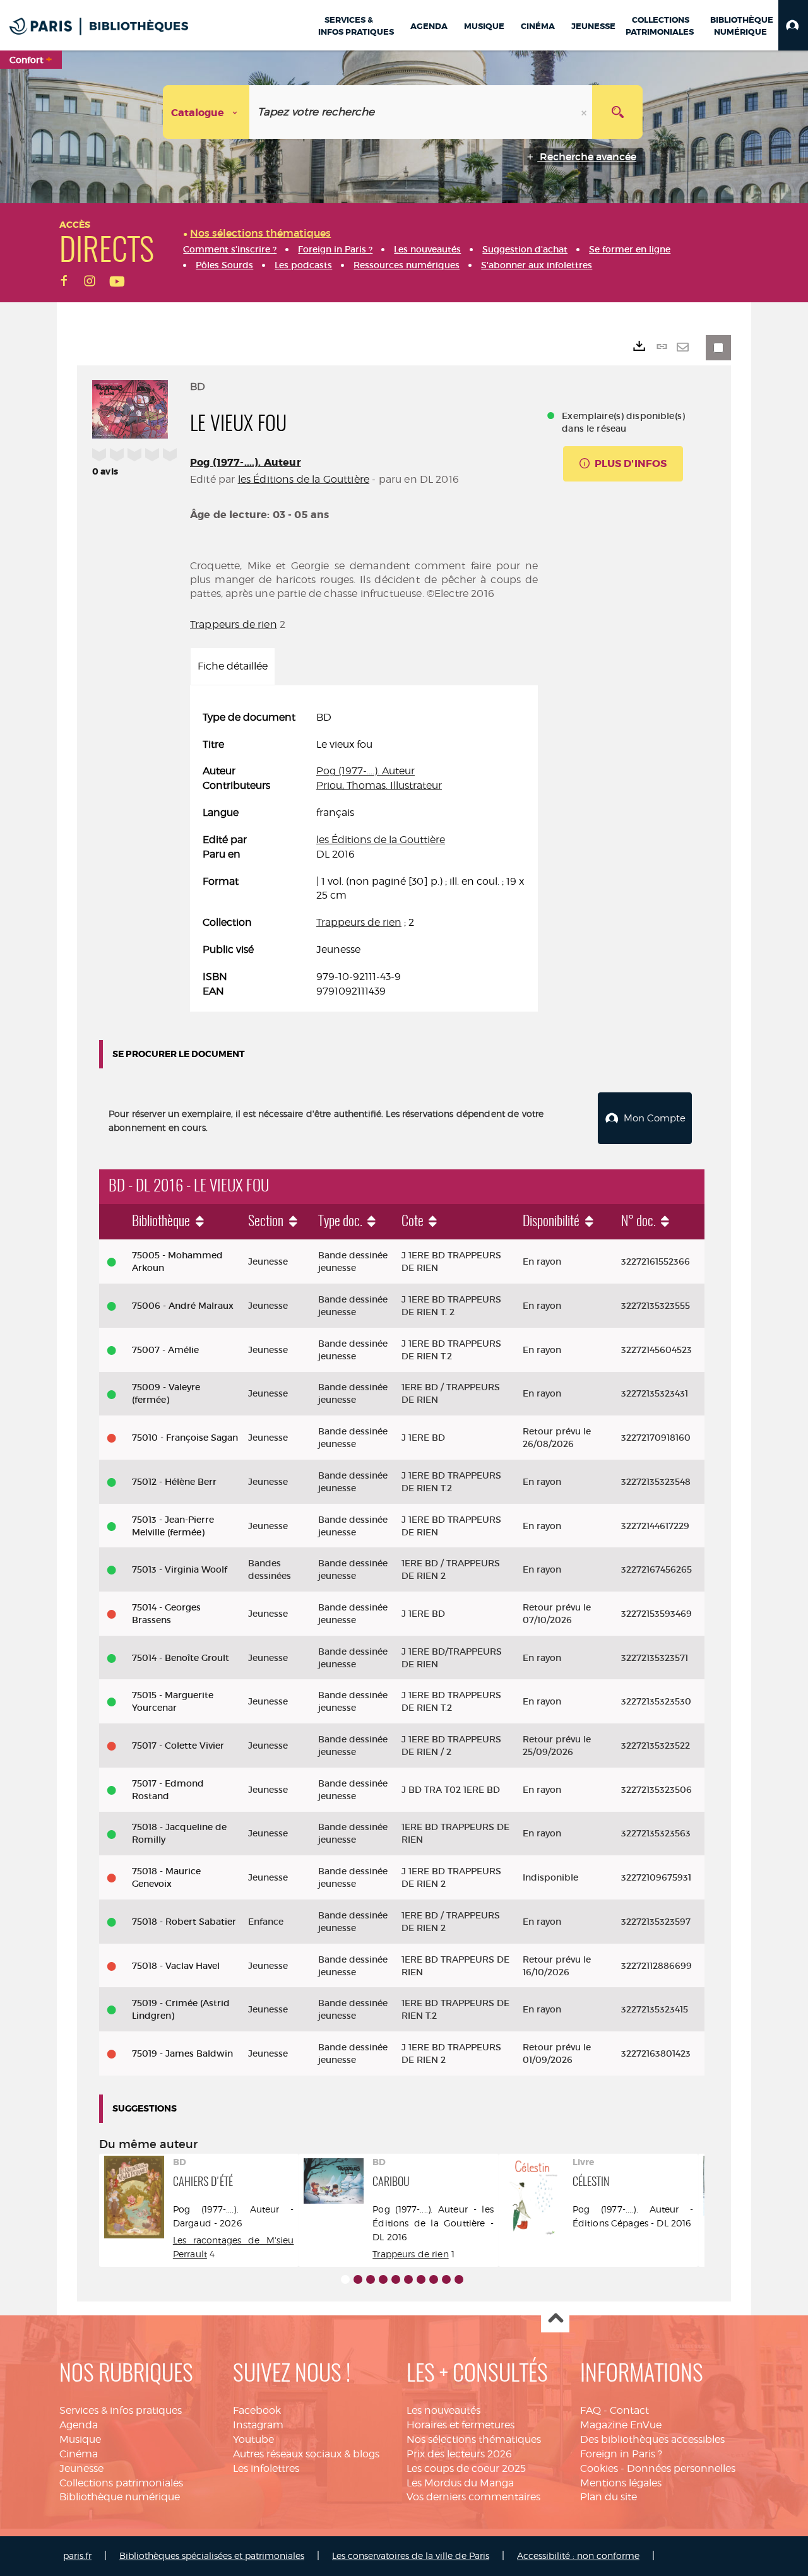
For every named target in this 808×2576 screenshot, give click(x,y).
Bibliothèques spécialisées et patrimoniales (212, 2555)
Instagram (258, 2425)
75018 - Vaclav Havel (176, 1966)
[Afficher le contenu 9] (446, 2279)
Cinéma (79, 2454)
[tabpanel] (364, 855)
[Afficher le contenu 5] (396, 2279)
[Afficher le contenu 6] (408, 2279)
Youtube (253, 2439)
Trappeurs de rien (234, 624)
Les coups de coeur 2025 (466, 2468)
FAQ (591, 2410)
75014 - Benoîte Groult (181, 1658)
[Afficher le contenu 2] (358, 2279)
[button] (793, 25)
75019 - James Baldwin (182, 2053)
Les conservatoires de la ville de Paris (411, 2555)
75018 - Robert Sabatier (184, 1922)
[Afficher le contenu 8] (434, 2279)
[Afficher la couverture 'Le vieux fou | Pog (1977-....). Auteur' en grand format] (130, 407)
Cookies (599, 2468)
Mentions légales (621, 2483)
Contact (629, 2410)
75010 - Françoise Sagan (185, 1438)
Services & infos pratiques (121, 2410)
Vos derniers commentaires (473, 2497)
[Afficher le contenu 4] (383, 2279)
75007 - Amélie (165, 1350)
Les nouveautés (443, 2410)
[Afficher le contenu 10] (459, 2279)
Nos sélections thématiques (474, 2439)
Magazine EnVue (621, 2425)
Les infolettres (266, 2468)
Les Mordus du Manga (460, 2483)
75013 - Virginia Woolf (180, 1569)
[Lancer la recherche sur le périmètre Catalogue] (617, 112)
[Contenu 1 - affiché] (345, 2279)
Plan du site (609, 2497)
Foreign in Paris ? (621, 2454)
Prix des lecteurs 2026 (459, 2454)
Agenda (79, 2425)
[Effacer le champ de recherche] (585, 112)
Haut (555, 2319)
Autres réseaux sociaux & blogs (306, 2454)
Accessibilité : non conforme (578, 2555)
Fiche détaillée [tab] (233, 666)
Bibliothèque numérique (120, 2497)
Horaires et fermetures (460, 2425)
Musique (80, 2439)
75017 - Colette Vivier (178, 1746)
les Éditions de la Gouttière (304, 479)
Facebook (257, 2410)
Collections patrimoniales (121, 2483)
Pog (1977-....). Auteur (246, 462)
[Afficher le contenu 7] (421, 2279)
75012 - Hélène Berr (174, 1482)
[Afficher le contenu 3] (371, 2279)
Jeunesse (81, 2468)
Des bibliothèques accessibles (652, 2439)
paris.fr (77, 2555)
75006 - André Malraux (183, 1306)
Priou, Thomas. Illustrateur (379, 785)
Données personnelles (681, 2468)
